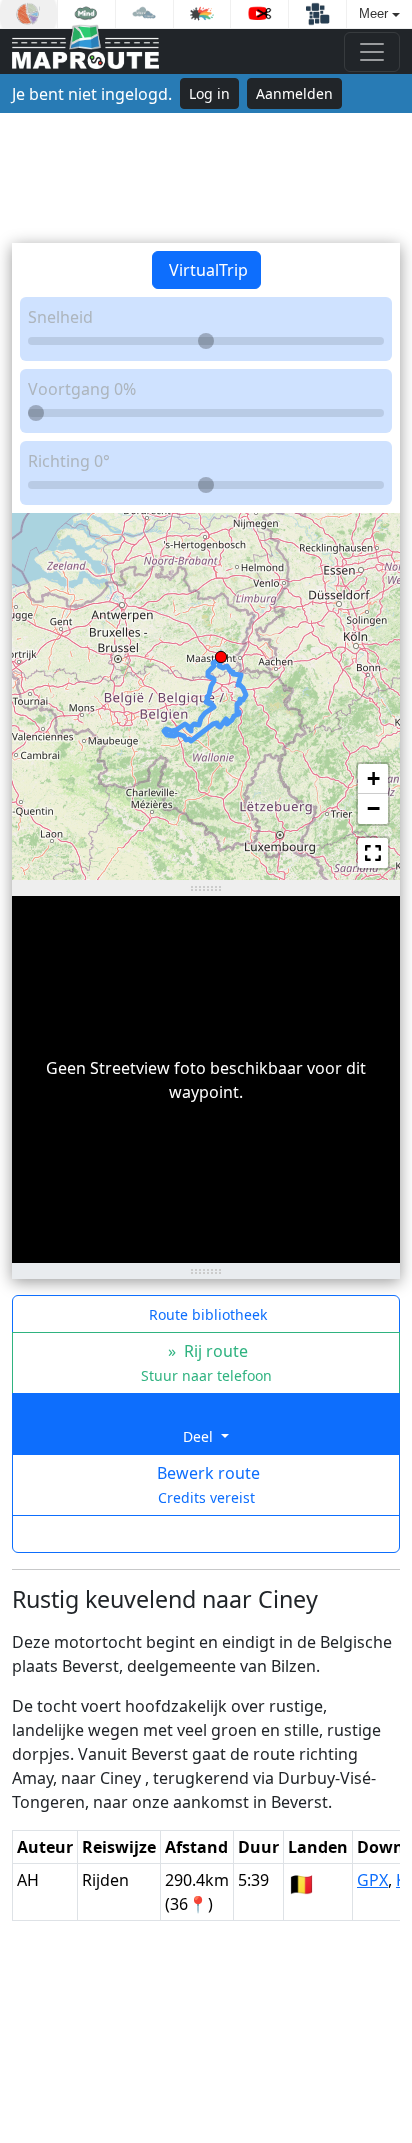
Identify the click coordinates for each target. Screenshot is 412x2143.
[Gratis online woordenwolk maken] (144, 14)
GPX (372, 1880)
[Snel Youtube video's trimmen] (259, 14)
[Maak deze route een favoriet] (206, 1534)
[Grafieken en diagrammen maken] (28, 14)
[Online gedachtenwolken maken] (86, 14)
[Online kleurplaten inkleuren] (202, 14)
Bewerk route (206, 1484)
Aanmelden (294, 93)
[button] (221, 653)
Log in (209, 93)
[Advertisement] (206, 178)
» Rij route (206, 1362)
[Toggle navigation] (372, 52)
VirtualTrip (206, 270)
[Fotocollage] (317, 14)
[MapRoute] (85, 51)
